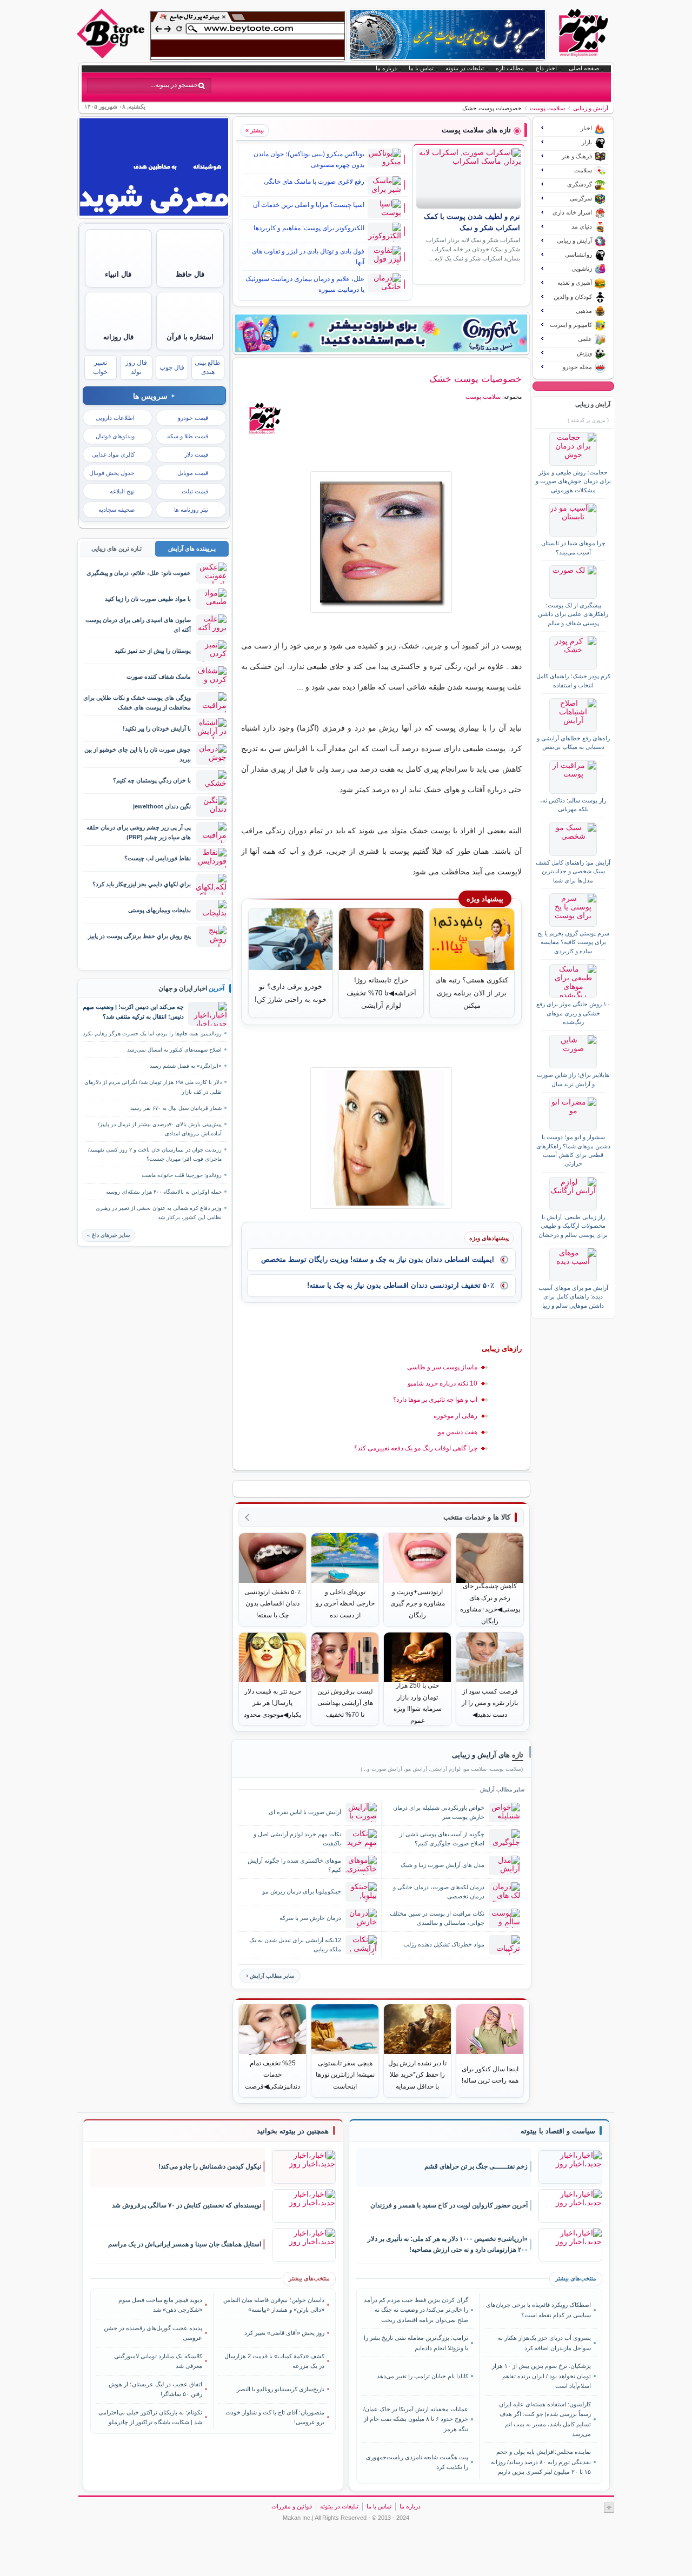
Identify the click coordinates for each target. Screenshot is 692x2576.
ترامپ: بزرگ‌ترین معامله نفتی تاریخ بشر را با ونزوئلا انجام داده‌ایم (416, 2343)
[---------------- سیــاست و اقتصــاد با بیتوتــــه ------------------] (558, 2131)
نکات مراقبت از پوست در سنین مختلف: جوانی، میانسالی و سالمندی (436, 1918)
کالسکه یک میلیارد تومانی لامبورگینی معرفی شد (158, 2361)
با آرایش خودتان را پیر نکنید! (157, 728)
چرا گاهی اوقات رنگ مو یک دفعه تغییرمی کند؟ (416, 1448)
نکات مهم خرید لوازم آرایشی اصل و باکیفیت (297, 1839)
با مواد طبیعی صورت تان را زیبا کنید (148, 599)
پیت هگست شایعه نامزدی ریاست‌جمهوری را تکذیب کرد (417, 2462)
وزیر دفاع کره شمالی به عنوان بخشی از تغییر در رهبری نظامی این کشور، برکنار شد (159, 1213)
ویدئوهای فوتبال (115, 436)
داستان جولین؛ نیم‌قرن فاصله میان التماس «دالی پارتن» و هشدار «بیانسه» (274, 2305)
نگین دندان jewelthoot (162, 806)
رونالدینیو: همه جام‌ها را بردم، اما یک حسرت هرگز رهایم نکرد (152, 1033)
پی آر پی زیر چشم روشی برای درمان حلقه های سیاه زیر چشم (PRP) (139, 832)
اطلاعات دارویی (115, 418)
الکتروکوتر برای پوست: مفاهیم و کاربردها (309, 228)
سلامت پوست (547, 108)
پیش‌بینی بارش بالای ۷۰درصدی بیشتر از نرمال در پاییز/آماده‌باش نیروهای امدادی (160, 1129)
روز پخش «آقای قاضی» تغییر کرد (284, 2333)
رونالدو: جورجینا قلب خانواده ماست (182, 1175)
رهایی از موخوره (455, 1416)
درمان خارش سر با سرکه (310, 1918)
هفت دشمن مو (458, 1432)
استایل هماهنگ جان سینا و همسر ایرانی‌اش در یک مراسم (185, 2244)
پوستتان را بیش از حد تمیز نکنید (153, 651)
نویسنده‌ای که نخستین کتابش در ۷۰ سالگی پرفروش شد (187, 2205)
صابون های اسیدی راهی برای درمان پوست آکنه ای (138, 624)
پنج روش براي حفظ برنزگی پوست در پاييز (139, 936)
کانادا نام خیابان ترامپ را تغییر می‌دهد (422, 2376)
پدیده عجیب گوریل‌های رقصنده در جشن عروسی (153, 2333)
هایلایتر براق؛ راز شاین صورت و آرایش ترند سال (573, 1079)
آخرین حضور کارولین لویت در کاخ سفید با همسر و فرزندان (449, 2205)
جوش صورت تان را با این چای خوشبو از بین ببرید (138, 754)
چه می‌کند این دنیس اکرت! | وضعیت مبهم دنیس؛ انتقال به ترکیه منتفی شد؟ (133, 1012)
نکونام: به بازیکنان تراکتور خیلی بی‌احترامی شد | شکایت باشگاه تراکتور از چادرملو (150, 2417)
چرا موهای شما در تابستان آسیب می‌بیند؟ (573, 547)
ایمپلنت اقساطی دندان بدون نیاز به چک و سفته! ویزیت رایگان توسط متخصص (378, 1259)
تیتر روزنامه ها (191, 510)
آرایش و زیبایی (591, 108)
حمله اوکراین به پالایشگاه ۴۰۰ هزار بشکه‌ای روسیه (164, 1192)
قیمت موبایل (193, 473)
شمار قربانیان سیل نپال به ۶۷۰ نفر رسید (176, 1108)
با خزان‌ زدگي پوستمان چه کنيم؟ (152, 780)
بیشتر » (255, 130)
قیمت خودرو (193, 418)
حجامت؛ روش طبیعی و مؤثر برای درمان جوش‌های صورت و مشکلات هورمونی (573, 481)
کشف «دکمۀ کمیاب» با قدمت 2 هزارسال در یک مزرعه (274, 2361)
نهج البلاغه (122, 491)
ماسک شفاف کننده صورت (159, 677)
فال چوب (172, 367)
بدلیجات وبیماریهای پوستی (159, 910)
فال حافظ (190, 274)
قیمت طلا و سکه (188, 436)
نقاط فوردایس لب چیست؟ (158, 858)
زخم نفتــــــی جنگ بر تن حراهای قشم (476, 2166)
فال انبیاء (118, 274)
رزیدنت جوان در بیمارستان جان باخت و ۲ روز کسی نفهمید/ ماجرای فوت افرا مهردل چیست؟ (155, 1154)
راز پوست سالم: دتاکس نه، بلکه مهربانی (573, 805)
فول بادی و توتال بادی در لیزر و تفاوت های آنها (308, 257)
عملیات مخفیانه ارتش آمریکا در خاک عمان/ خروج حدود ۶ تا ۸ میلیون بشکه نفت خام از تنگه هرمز (416, 2419)
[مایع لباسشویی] (381, 333)
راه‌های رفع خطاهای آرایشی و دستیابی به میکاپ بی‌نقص (573, 742)
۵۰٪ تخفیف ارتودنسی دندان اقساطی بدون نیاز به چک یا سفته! (401, 1285)
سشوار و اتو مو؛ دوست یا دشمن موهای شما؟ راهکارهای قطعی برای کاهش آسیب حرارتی (573, 1150)
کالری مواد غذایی (113, 454)
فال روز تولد (136, 367)
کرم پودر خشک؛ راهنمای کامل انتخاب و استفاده (573, 680)
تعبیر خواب (100, 367)
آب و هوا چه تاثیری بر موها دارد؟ (435, 1400)
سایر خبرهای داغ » (108, 1235)
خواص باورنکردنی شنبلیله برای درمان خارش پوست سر (439, 1812)
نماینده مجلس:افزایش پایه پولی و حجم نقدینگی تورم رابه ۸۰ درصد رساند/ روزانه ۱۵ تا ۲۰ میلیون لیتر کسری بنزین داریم (541, 2462)
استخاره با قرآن (190, 337)
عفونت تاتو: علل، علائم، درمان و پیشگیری (139, 573)
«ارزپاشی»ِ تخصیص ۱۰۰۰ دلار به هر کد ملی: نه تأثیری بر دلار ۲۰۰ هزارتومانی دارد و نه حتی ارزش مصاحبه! (448, 2244)
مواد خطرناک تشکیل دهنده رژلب (444, 1944)
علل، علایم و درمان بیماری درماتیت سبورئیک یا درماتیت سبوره (305, 284)
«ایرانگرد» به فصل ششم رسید (186, 1066)
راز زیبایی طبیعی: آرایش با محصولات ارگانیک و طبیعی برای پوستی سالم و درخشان (573, 1226)
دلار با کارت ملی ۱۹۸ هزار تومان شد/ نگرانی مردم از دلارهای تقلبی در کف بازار (153, 1087)
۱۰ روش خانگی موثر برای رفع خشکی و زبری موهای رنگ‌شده (573, 1013)
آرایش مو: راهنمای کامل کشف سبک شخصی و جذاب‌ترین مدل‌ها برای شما (573, 871)
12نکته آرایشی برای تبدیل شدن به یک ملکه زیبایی (295, 1945)
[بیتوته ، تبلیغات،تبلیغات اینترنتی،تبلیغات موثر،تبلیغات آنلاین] (248, 36)
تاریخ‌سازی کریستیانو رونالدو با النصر (281, 2389)
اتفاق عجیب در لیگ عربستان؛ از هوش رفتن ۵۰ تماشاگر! (155, 2389)
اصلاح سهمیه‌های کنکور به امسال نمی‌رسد (174, 1050)
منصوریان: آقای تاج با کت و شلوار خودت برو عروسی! (275, 2417)
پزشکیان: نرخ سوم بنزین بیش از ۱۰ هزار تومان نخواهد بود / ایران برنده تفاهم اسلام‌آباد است (541, 2376)
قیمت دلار (196, 454)
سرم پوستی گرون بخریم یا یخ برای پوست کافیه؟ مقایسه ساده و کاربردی (573, 942)
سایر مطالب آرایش (272, 1976)
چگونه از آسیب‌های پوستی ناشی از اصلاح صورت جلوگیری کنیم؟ (442, 1839)
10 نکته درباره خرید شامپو (443, 1383)
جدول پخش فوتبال (112, 473)
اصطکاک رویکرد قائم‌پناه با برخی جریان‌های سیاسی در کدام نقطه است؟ (538, 2310)
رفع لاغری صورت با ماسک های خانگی (314, 182)
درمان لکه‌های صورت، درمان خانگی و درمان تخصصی (439, 1892)
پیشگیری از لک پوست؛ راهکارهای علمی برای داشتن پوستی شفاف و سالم (573, 614)
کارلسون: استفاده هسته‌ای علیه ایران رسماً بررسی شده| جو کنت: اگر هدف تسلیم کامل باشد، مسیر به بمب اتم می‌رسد (545, 2419)
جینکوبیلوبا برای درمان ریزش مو (302, 1891)
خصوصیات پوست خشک (475, 379)
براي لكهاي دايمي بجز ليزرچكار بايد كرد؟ (142, 884)
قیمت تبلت (195, 491)
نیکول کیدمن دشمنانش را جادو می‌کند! (210, 2166)
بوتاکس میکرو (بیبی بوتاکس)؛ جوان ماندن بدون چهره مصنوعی (309, 159)
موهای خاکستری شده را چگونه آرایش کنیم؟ (294, 1865)
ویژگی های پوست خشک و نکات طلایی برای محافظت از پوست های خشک (137, 702)
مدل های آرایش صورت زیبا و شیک (443, 1865)
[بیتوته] (112, 56)
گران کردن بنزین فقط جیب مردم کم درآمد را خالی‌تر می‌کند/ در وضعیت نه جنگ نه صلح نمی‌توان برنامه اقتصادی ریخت (416, 2310)
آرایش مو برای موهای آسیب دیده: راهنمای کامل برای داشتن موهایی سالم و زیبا (573, 1297)
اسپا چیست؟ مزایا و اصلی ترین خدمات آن (309, 205)
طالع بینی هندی (208, 367)
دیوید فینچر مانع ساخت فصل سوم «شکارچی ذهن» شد (160, 2305)
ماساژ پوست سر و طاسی (442, 1367)
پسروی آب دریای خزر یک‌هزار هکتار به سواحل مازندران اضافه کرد (544, 2343)
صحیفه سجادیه (117, 510)
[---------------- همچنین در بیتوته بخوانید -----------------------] (293, 2131)
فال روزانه (118, 337)
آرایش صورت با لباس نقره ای (305, 1812)
